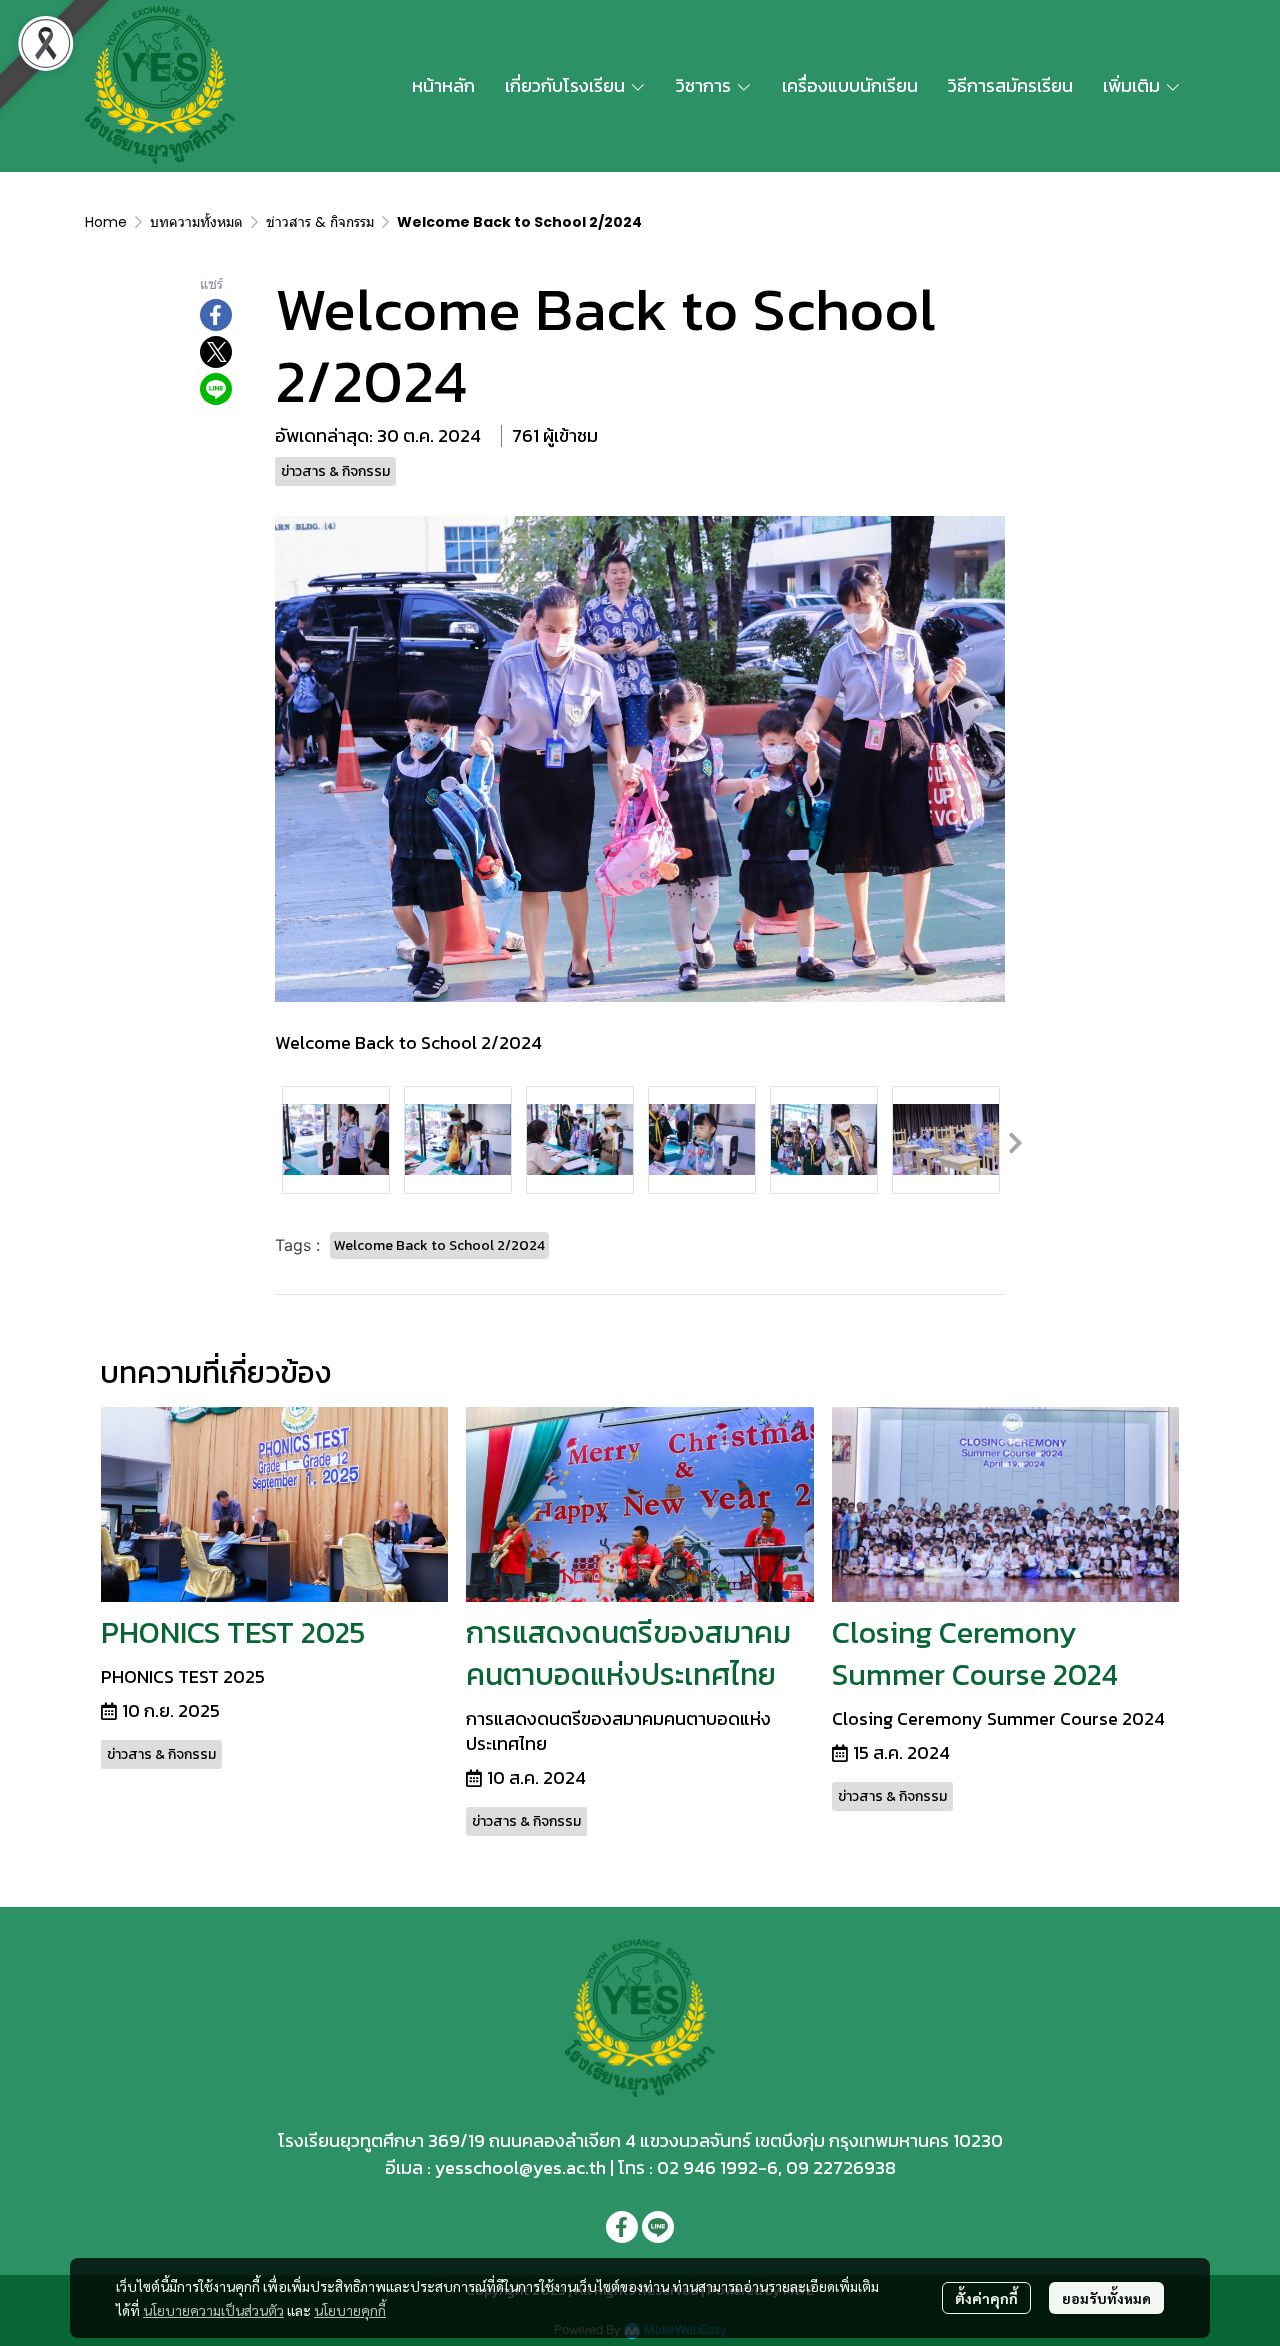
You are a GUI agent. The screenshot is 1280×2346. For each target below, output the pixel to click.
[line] (658, 2227)
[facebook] (622, 2227)
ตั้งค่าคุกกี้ (986, 2298)
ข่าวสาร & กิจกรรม (320, 222)
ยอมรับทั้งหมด (1106, 2298)
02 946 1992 (707, 2167)
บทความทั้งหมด (196, 222)
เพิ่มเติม (1133, 85)
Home (106, 222)
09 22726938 (841, 2167)
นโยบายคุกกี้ (350, 2310)
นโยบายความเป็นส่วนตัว (213, 2310)
